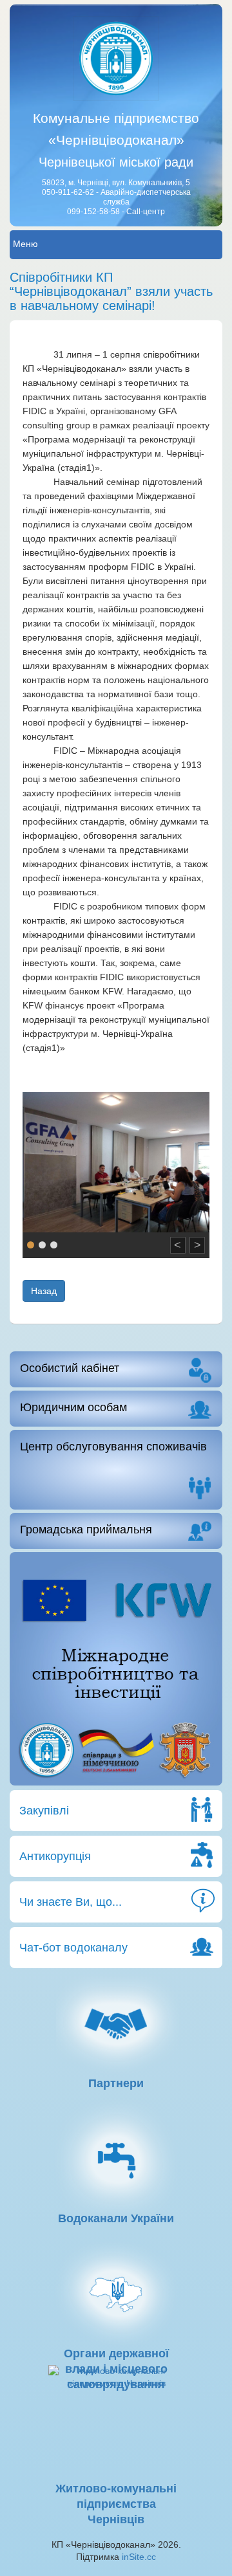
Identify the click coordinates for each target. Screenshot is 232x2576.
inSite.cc (139, 2557)
